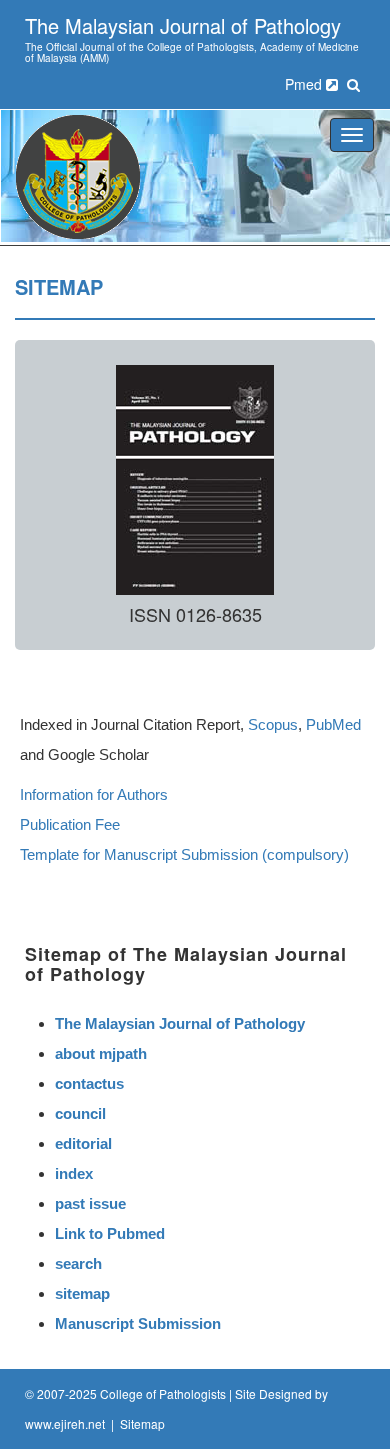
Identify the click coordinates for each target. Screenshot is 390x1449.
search (78, 1263)
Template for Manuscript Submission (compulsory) (184, 854)
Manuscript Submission (138, 1323)
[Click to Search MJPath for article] (353, 84)
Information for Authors (94, 794)
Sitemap (142, 1423)
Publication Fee (70, 824)
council (80, 1113)
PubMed (333, 724)
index (74, 1173)
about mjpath (101, 1053)
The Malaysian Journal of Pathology (180, 1023)
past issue (90, 1203)
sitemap (82, 1293)
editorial (83, 1143)
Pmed (305, 84)
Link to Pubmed (110, 1233)
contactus (89, 1083)
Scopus (273, 724)
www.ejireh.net (65, 1423)
